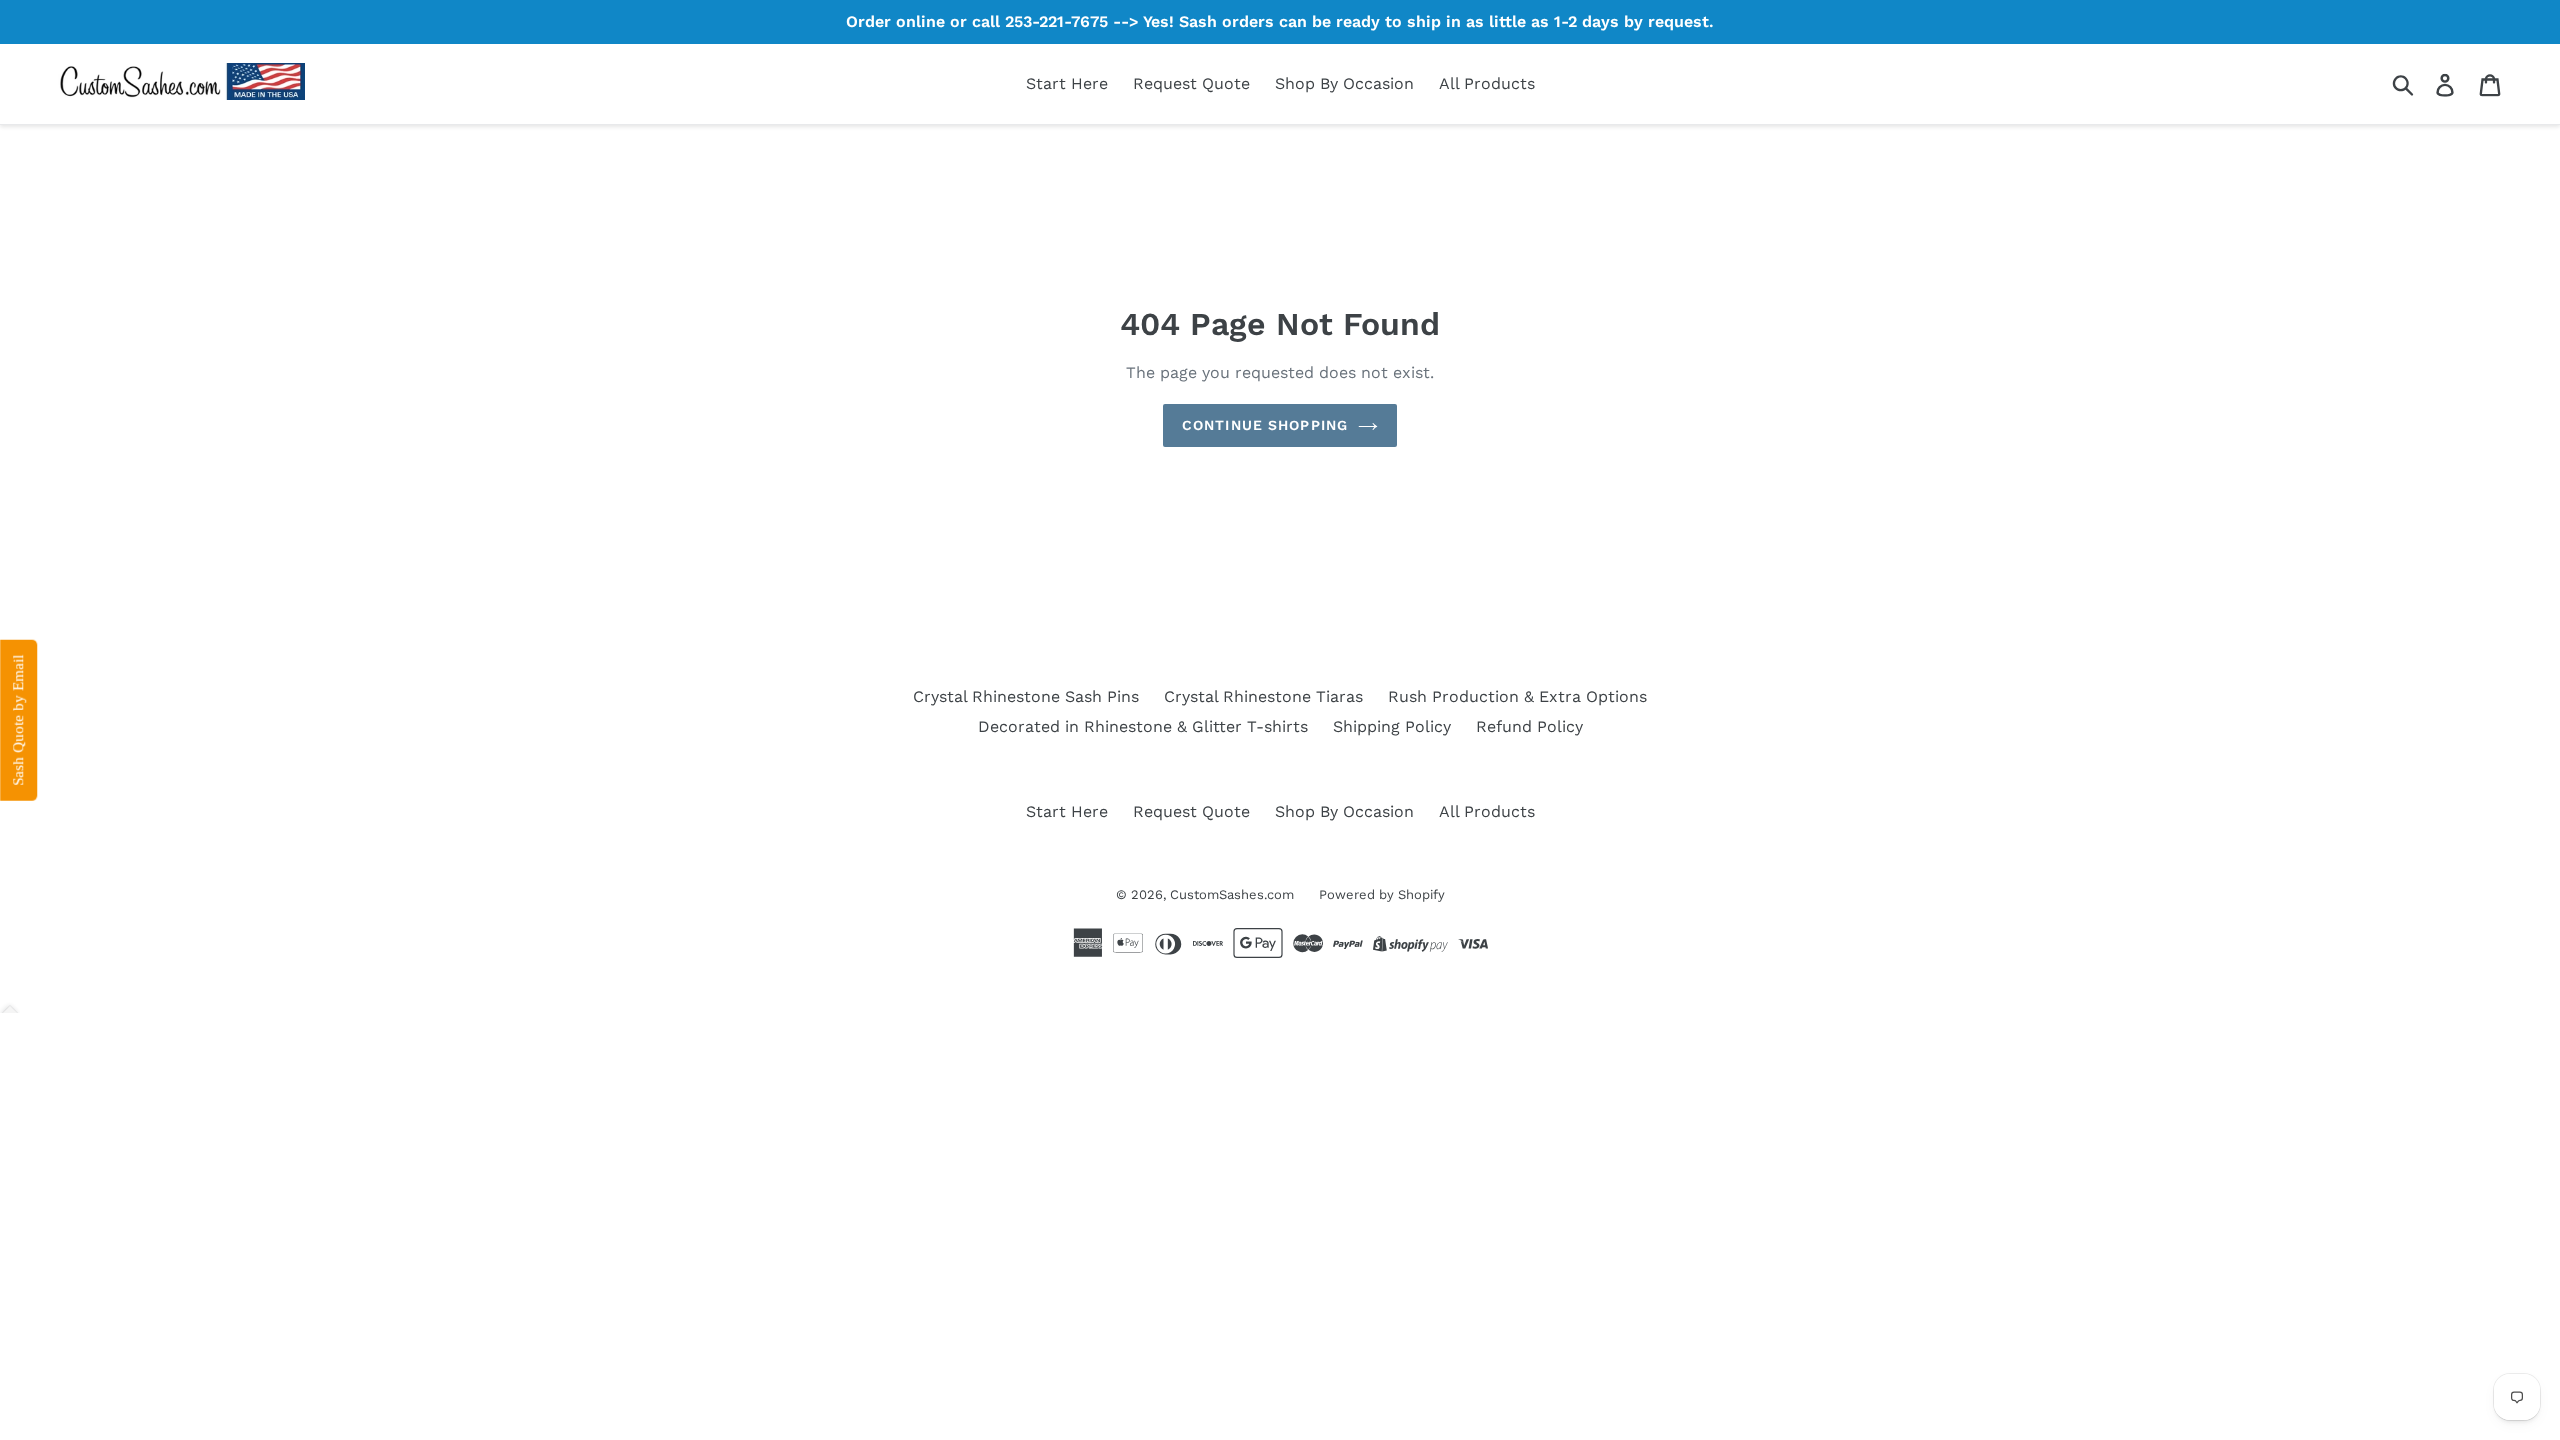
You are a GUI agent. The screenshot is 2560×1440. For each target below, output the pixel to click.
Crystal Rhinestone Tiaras (1263, 696)
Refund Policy (1529, 726)
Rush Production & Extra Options (1517, 696)
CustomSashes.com (1232, 894)
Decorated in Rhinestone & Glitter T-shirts (1143, 726)
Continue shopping (1265, 425)
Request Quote (1191, 83)
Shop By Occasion (1344, 83)
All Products (1487, 83)
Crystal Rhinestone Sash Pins (1026, 696)
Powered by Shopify (1382, 894)
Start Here (1067, 83)
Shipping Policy (1392, 726)
